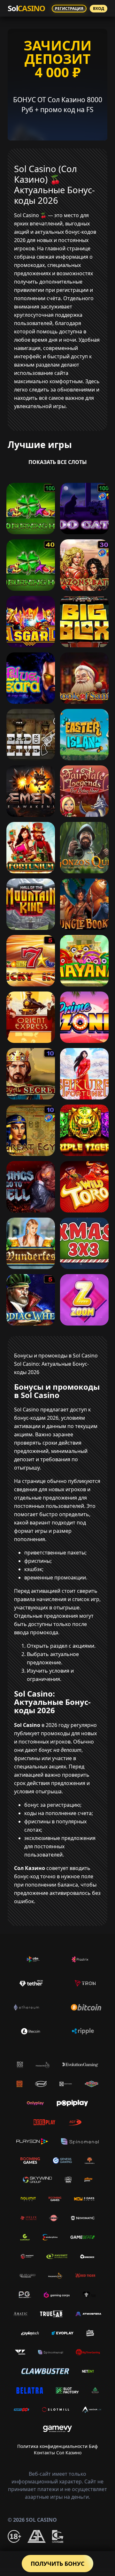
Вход (99, 8)
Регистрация (69, 8)
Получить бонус (57, 2564)
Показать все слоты (58, 462)
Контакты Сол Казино (58, 2453)
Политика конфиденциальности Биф (57, 2446)
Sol (26, 8)
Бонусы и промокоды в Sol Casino (56, 1356)
